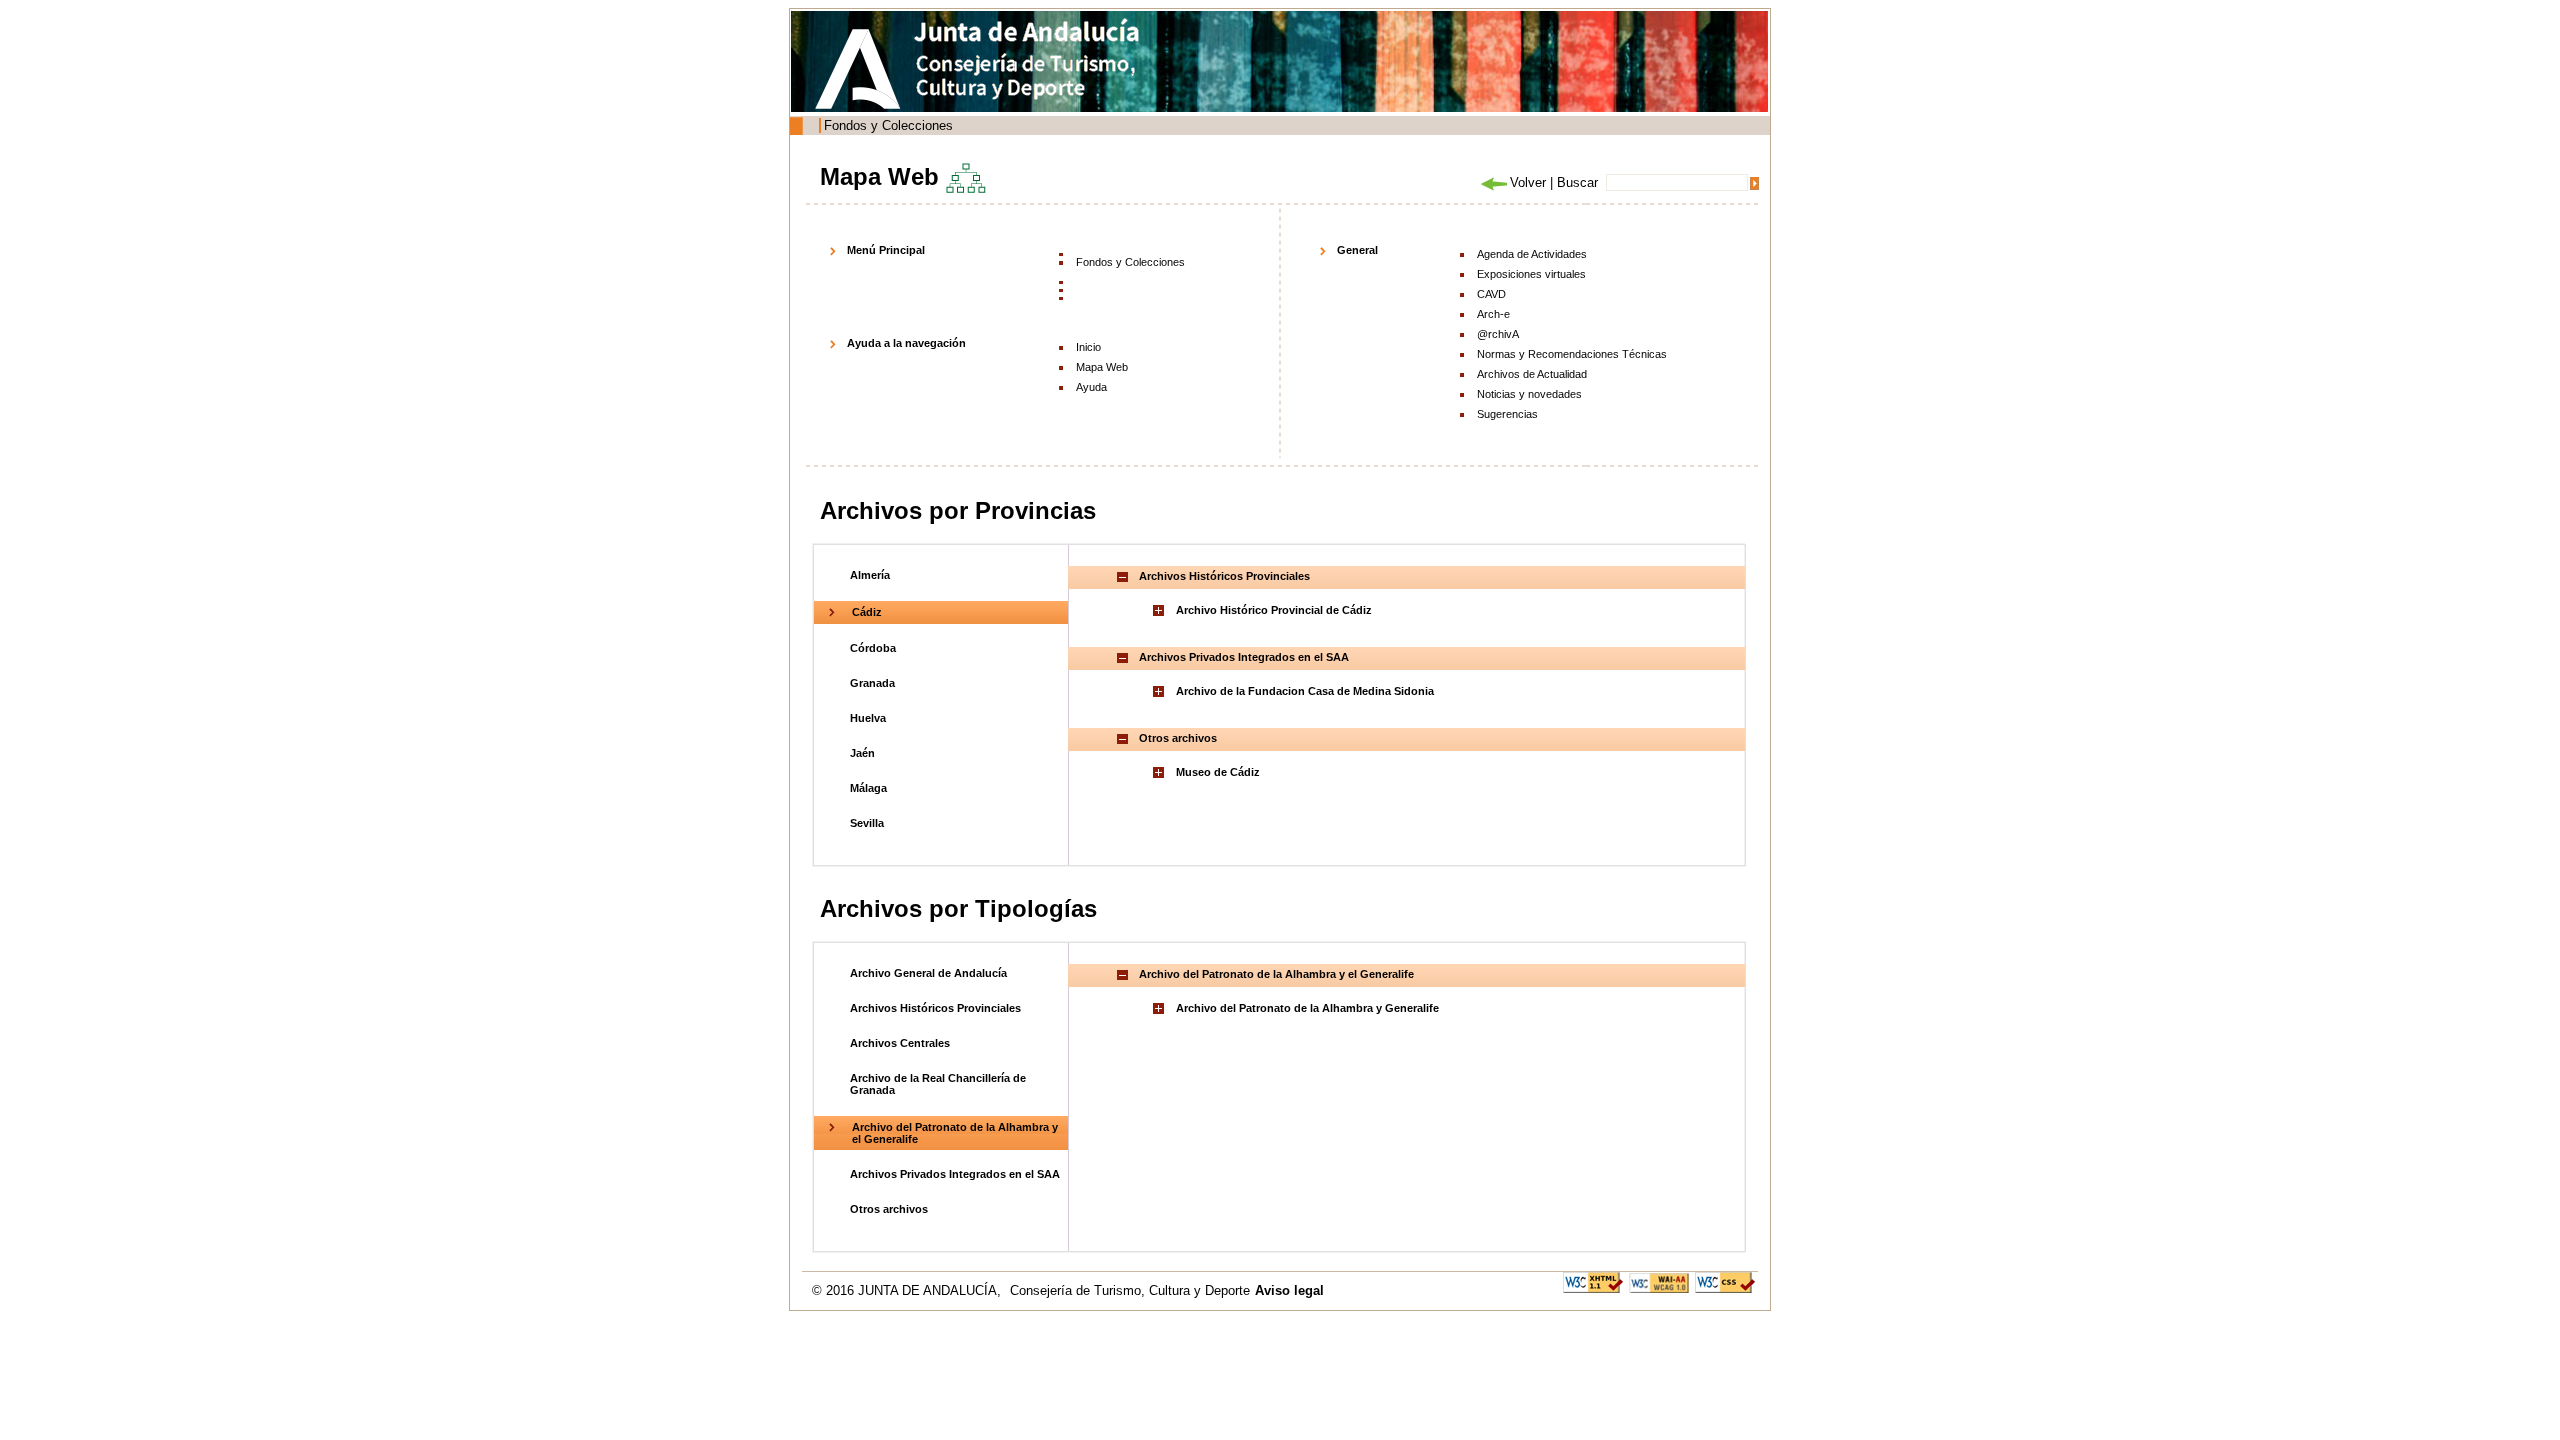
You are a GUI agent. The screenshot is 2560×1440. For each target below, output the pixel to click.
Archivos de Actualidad (1532, 374)
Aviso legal (1289, 1290)
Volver (1528, 182)
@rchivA (1498, 334)
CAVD (1491, 294)
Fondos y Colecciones (888, 125)
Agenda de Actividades (1532, 254)
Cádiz (867, 612)
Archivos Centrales (900, 1043)
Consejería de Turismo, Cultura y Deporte (1130, 1290)
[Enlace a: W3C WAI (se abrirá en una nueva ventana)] (1659, 1281)
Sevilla (867, 823)
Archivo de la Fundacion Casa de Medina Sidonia (1305, 691)
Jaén (862, 753)
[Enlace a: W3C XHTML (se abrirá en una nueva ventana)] (1593, 1281)
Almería (870, 575)
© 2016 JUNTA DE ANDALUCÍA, (908, 1290)
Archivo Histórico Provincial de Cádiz (1274, 610)
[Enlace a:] (1161, 610)
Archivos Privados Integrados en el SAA (955, 1174)
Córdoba (873, 648)
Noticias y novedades (1529, 394)
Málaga (868, 788)
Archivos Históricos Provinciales (935, 1008)
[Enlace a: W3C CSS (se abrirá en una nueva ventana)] (1725, 1281)
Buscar (1577, 182)
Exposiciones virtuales (1531, 274)
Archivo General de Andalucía (928, 973)
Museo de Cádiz (1218, 772)
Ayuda (1091, 387)
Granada (872, 683)
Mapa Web (1102, 367)
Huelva (868, 718)
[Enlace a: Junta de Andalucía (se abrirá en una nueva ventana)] (863, 69)
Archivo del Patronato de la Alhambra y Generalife (1307, 1008)
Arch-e (1493, 314)
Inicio (1088, 347)
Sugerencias (1507, 414)
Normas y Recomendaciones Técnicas (1572, 354)
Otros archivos (889, 1209)
